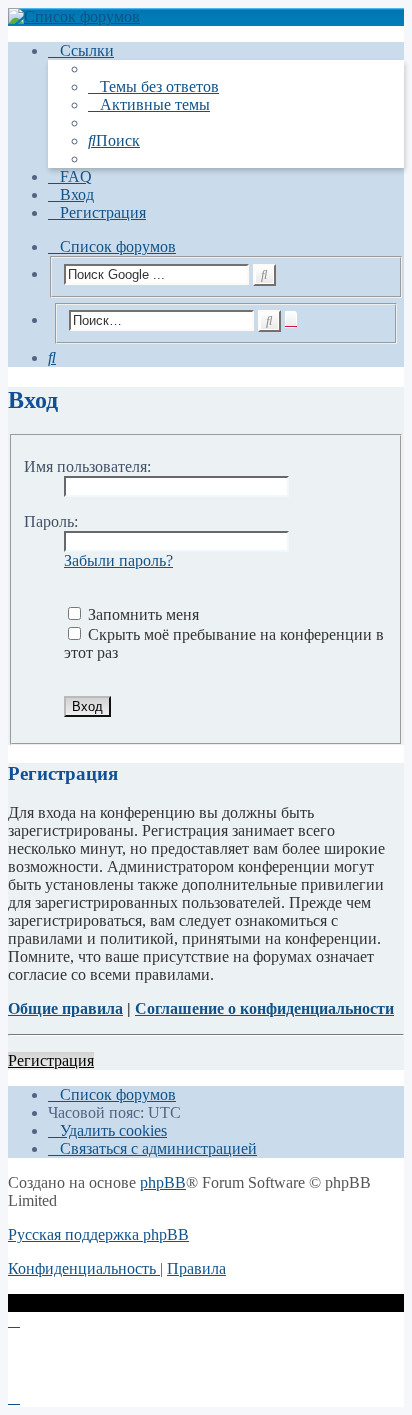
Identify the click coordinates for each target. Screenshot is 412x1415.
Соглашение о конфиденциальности (264, 1008)
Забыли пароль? (118, 560)
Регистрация (51, 1060)
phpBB (163, 1182)
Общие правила (65, 1008)
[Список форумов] (206, 17)
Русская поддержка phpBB (98, 1234)
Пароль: (51, 521)
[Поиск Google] (264, 275)
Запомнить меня (141, 614)
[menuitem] (153, 86)
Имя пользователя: (87, 466)
